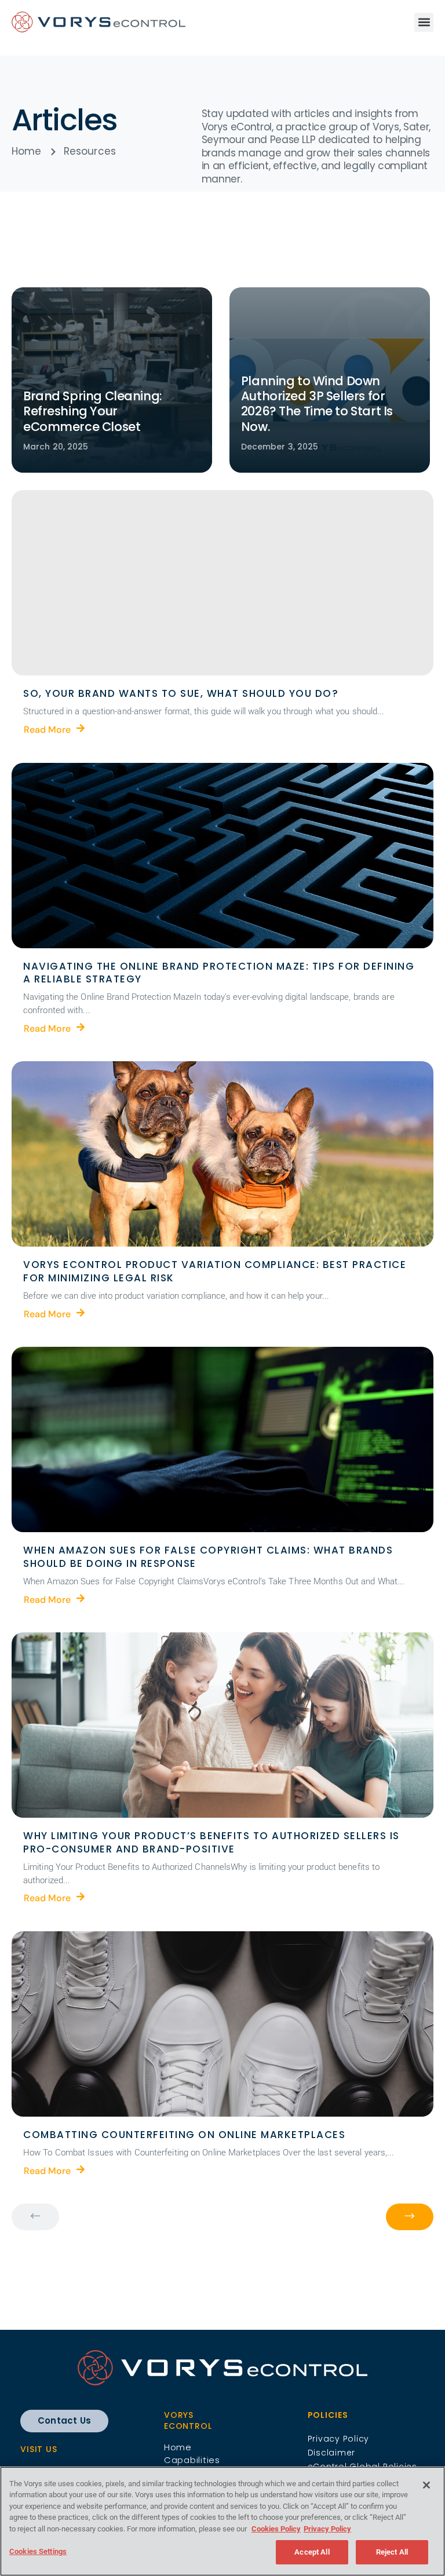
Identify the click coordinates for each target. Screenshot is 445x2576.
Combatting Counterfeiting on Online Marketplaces (184, 2135)
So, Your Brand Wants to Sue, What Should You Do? (181, 693)
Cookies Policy (276, 2529)
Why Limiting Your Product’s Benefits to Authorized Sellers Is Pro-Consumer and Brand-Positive (213, 1842)
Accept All (312, 2552)
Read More (47, 729)
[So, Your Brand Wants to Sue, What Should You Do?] (222, 583)
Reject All (392, 2552)
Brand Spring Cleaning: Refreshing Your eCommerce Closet (93, 411)
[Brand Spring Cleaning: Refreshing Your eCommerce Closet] (112, 380)
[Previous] (35, 2217)
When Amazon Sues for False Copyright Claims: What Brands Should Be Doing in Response (210, 1557)
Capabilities (192, 2460)
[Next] (410, 2217)
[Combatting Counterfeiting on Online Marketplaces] (222, 2024)
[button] (424, 22)
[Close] (426, 2485)
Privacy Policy (327, 2529)
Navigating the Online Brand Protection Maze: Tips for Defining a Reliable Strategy (220, 973)
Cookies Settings (38, 2551)
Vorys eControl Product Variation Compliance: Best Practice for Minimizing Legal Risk (216, 1271)
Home (178, 2447)
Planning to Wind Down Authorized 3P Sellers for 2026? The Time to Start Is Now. (317, 404)
